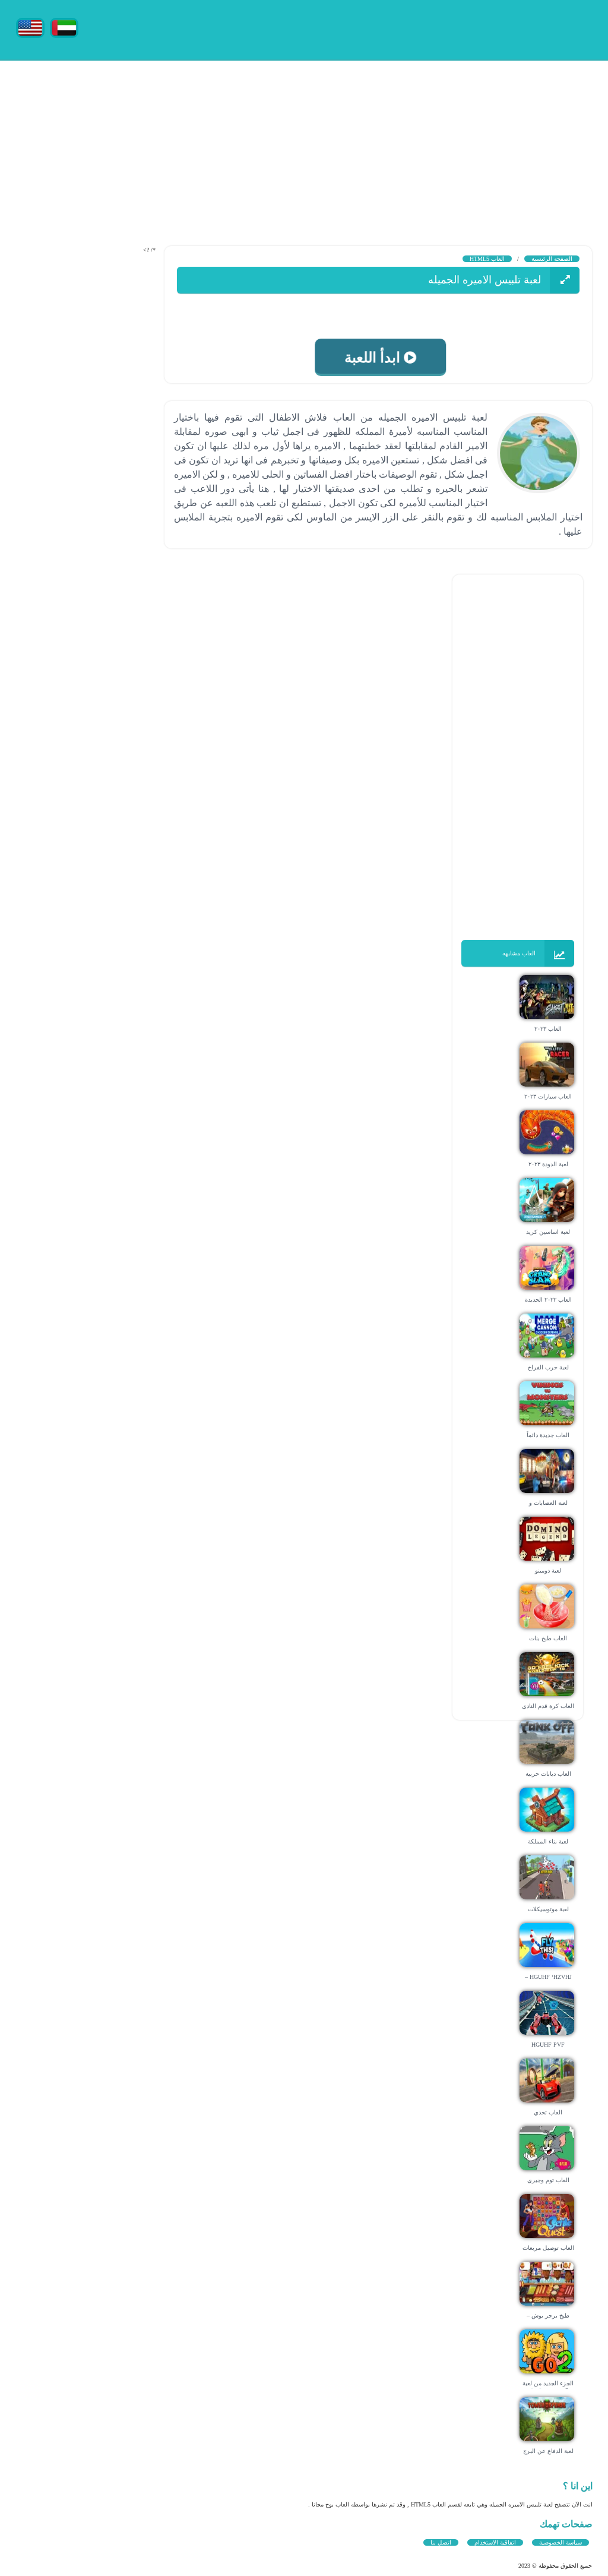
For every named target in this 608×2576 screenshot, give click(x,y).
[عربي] (64, 27)
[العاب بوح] (503, 28)
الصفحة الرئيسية (552, 259)
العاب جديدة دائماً (548, 1435)
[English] (30, 27)
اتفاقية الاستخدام (495, 2542)
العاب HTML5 (487, 259)
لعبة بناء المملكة (548, 1841)
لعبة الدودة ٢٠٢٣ (548, 1164)
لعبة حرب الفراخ (548, 1367)
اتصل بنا (441, 2542)
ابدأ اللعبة (370, 358)
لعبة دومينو (548, 1570)
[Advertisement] (304, 143)
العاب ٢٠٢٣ (548, 1029)
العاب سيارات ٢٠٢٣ (548, 1096)
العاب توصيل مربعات (548, 2248)
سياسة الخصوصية (560, 2542)
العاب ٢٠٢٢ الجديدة (548, 1300)
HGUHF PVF (548, 2045)
